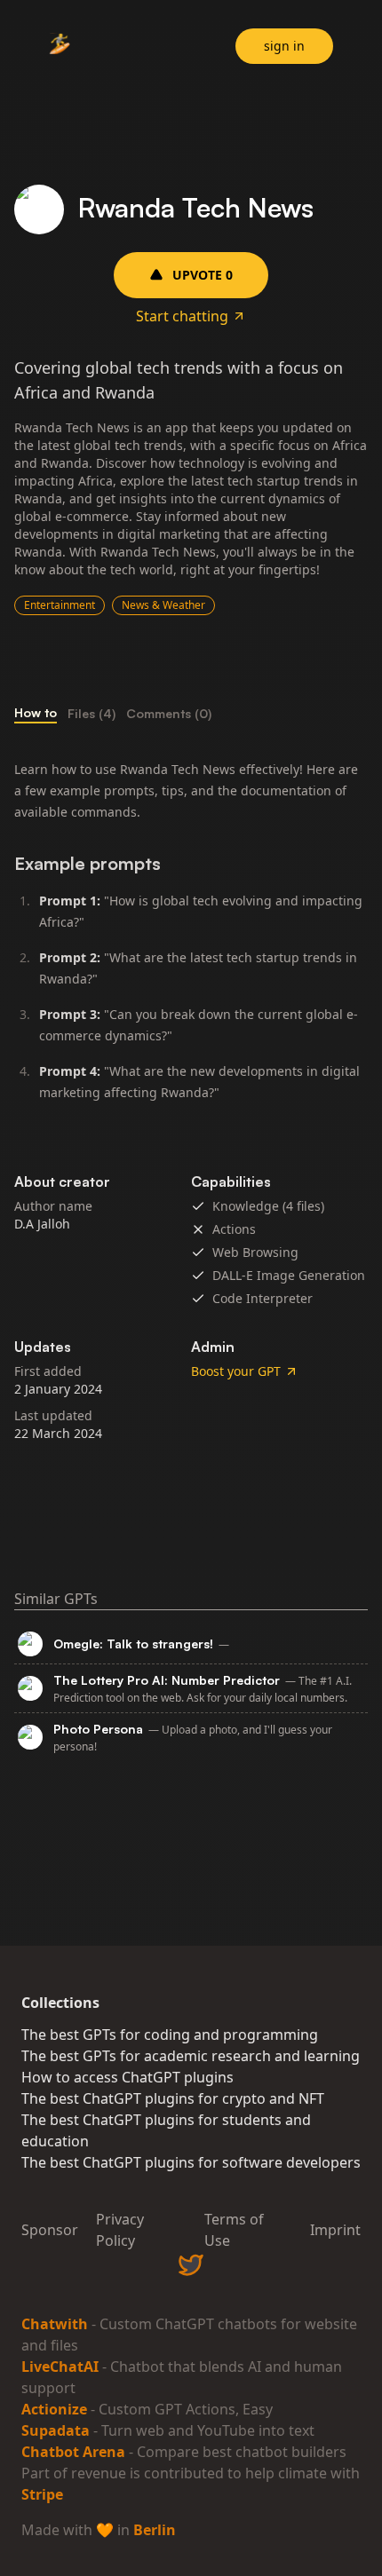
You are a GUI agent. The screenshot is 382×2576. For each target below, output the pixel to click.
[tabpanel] (191, 938)
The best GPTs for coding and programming (170, 2035)
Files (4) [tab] (92, 713)
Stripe (42, 2494)
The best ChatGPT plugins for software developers (191, 2162)
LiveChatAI (60, 2367)
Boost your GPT (236, 1371)
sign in (284, 46)
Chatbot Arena (73, 2452)
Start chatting (182, 316)
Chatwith (55, 2324)
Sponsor (50, 2230)
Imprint (335, 2230)
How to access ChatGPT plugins (127, 2077)
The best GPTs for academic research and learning (191, 2056)
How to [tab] (36, 712)
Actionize (54, 2409)
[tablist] (191, 714)
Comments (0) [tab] (169, 713)
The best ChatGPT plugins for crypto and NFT (173, 2098)
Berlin (155, 2530)
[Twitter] (191, 2264)
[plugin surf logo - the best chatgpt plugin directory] (60, 49)
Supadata (56, 2430)
